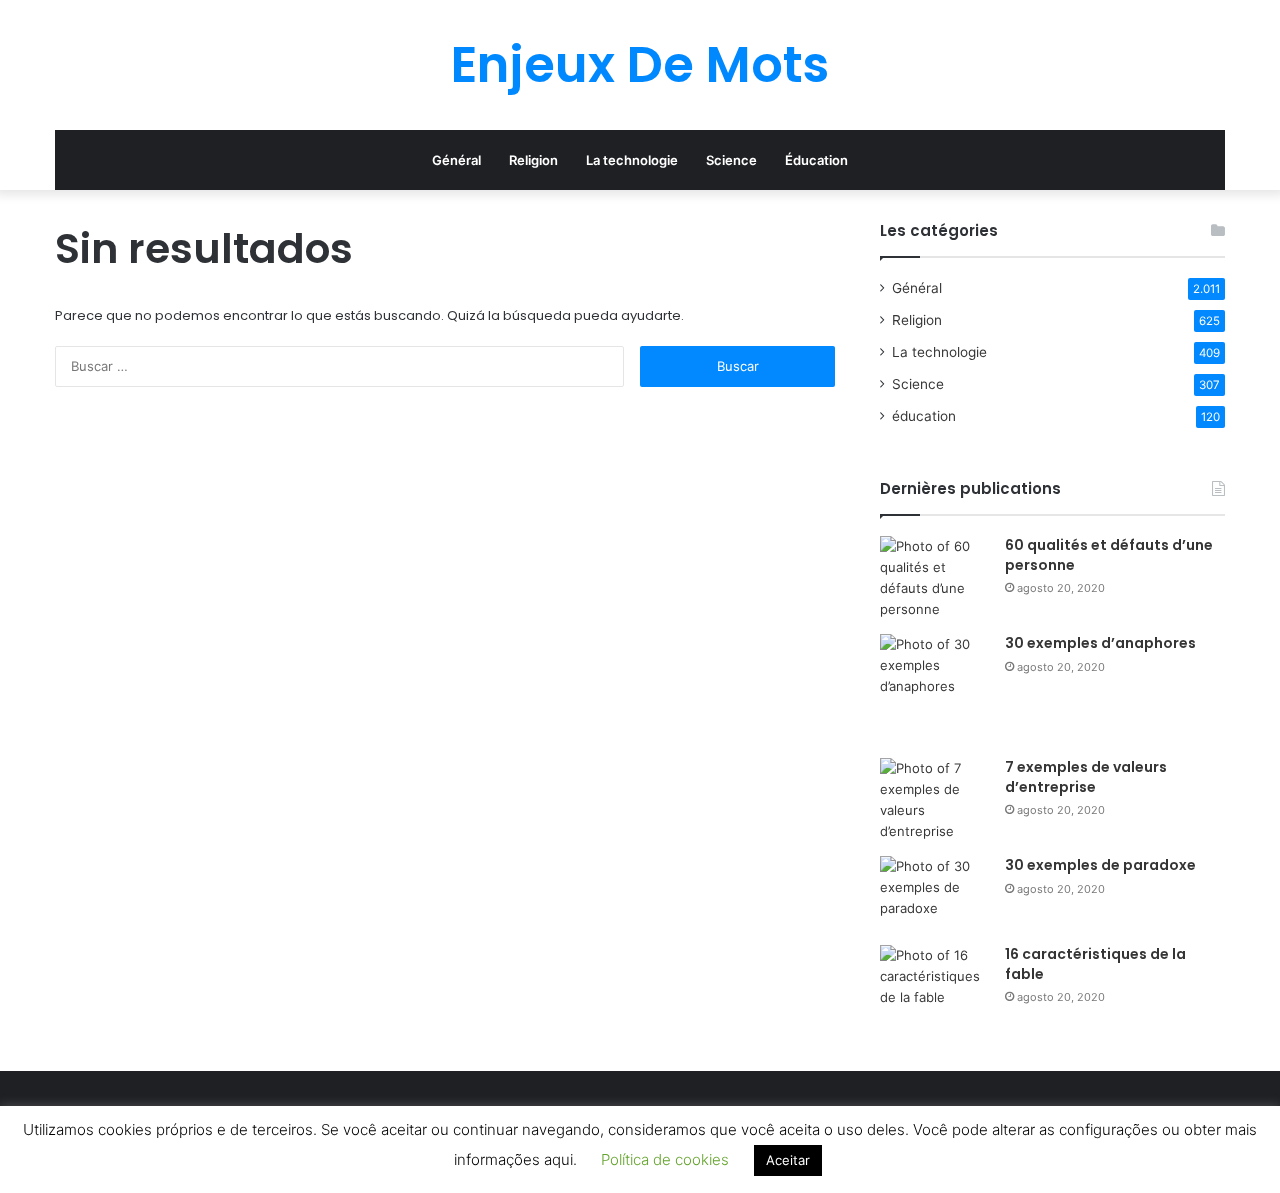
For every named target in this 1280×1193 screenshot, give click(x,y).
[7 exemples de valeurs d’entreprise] (935, 800)
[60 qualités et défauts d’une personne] (935, 578)
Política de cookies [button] (665, 1159)
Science (731, 160)
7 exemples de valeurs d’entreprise (1086, 777)
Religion (533, 160)
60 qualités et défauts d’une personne (1109, 555)
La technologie (632, 160)
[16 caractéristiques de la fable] (935, 982)
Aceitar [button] (788, 1160)
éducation (924, 416)
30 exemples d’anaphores (1100, 643)
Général (456, 160)
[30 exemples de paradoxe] (935, 893)
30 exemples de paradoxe (1100, 865)
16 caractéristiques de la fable (1095, 964)
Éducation (816, 160)
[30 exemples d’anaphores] (935, 689)
